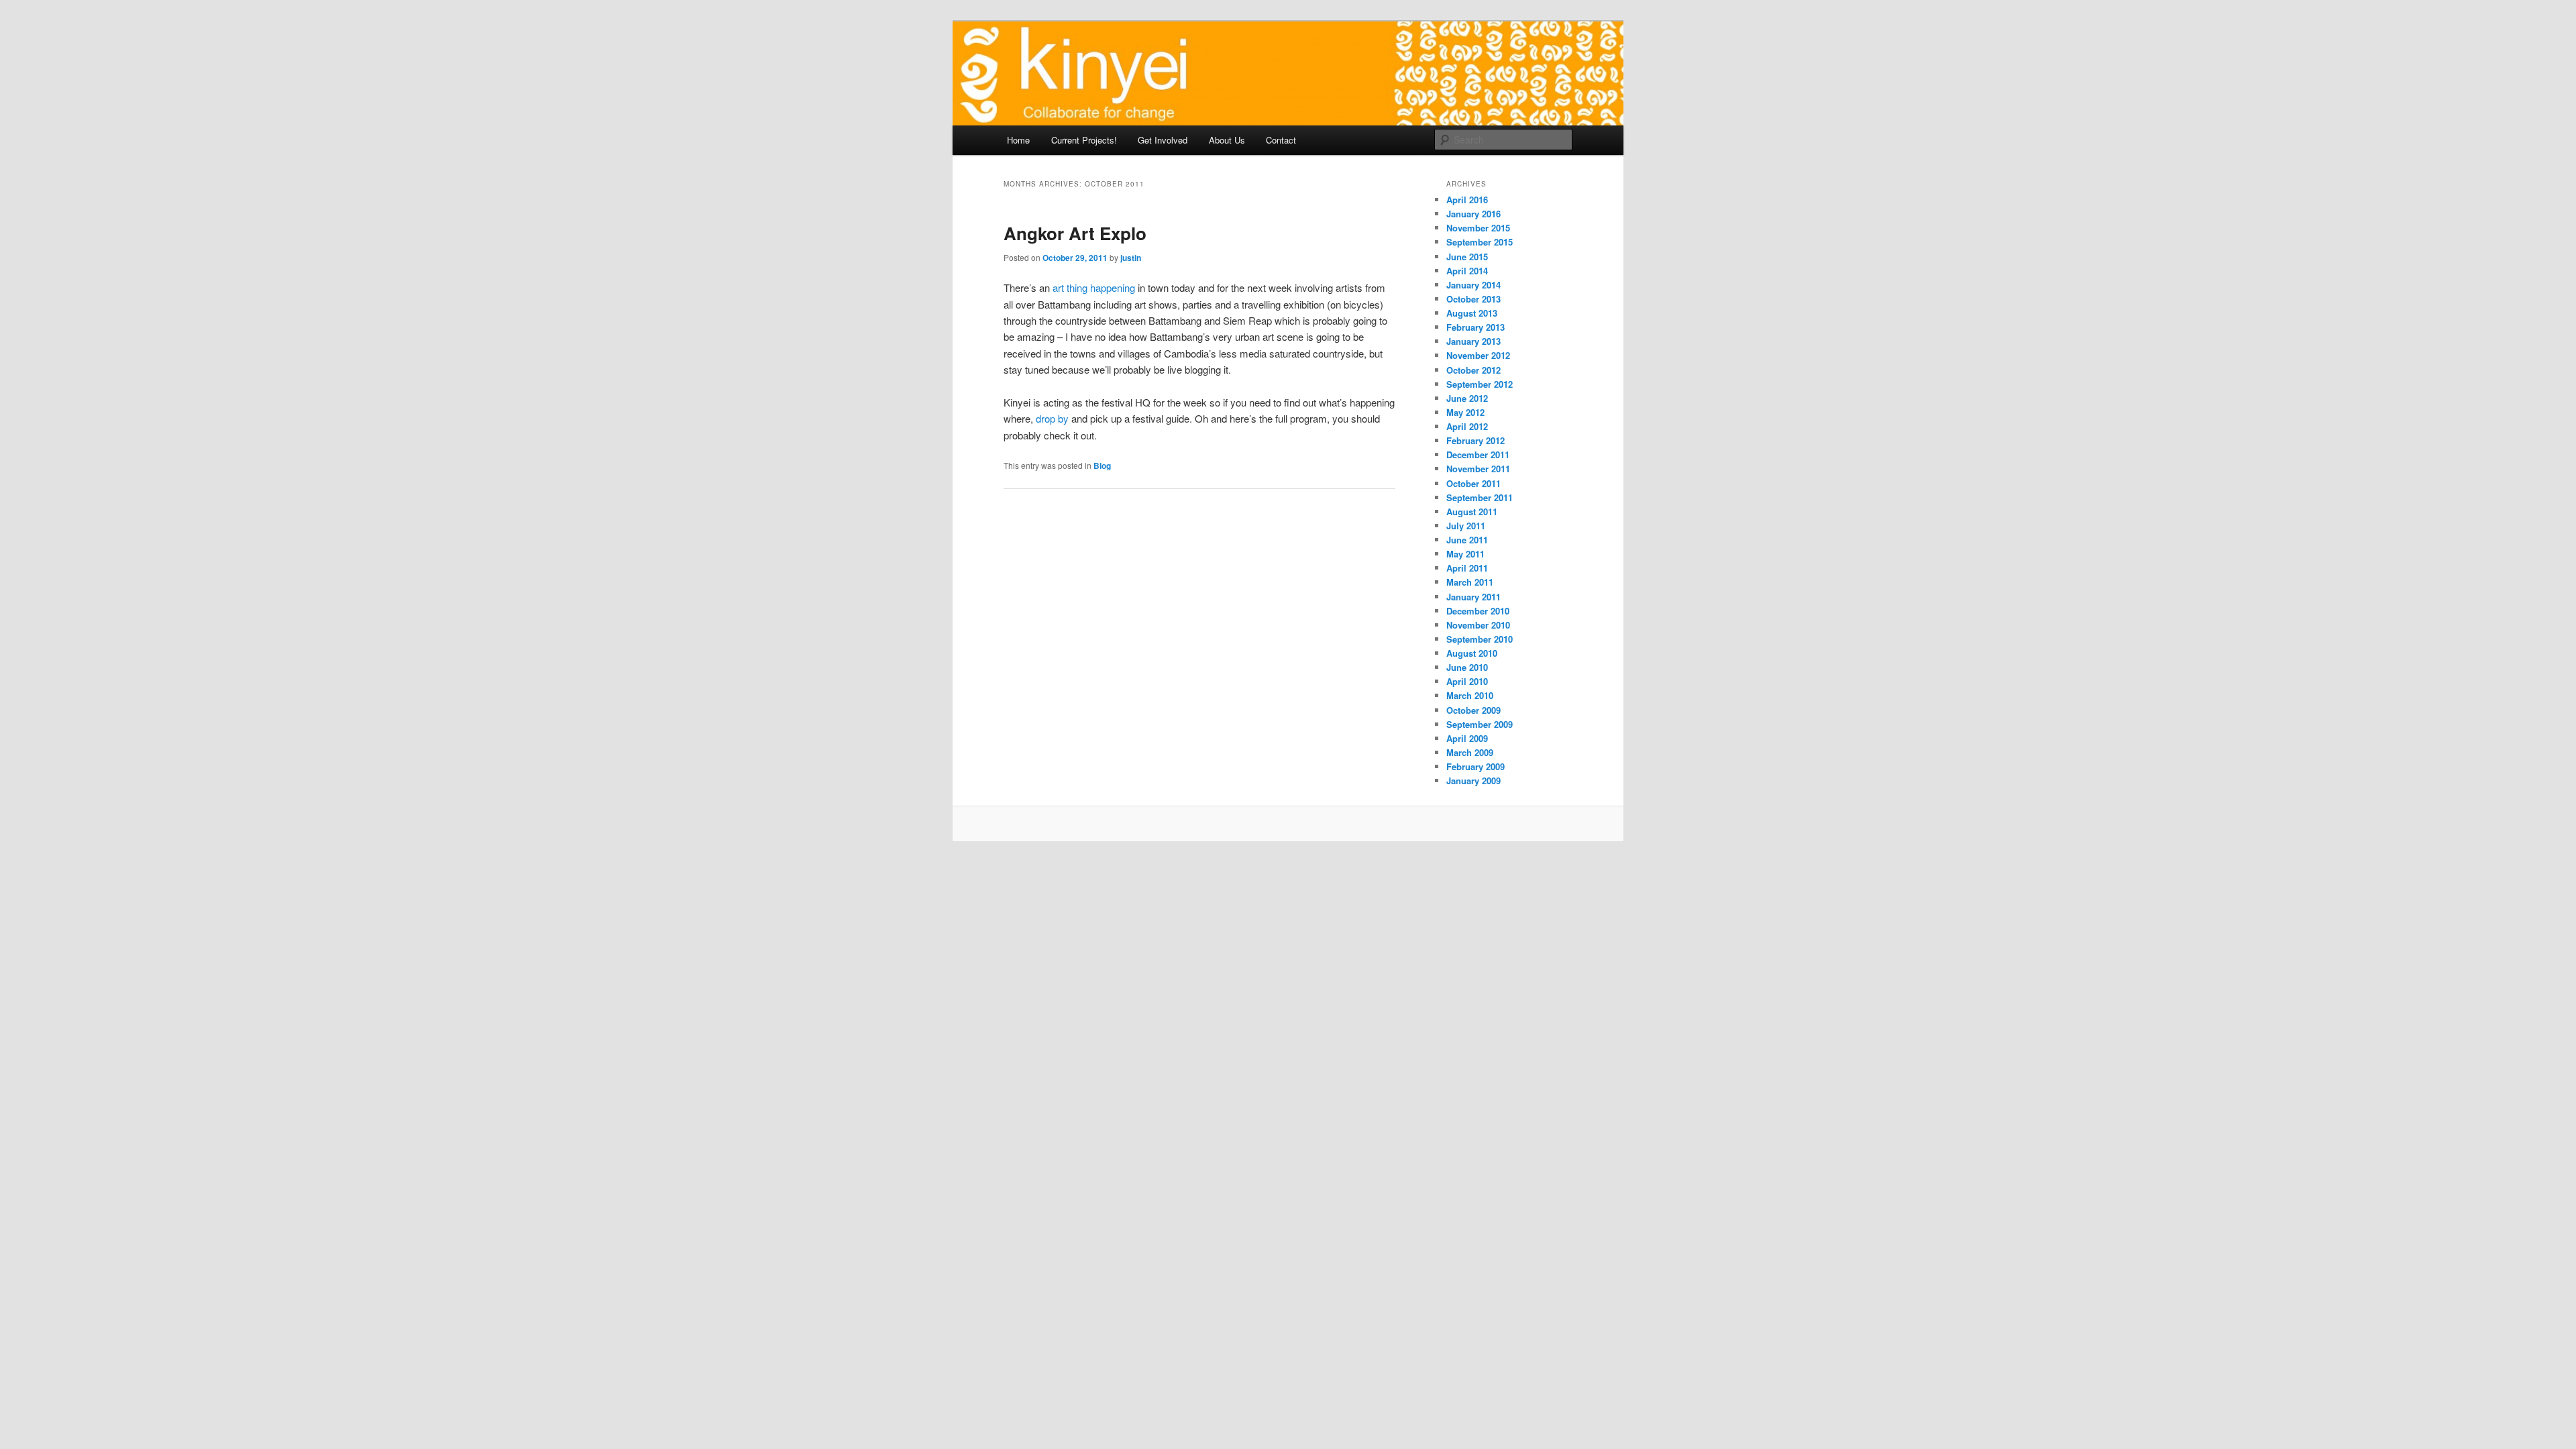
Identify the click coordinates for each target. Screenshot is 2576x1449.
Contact (1281, 140)
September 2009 (1480, 724)
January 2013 (1473, 341)
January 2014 (1473, 285)
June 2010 (1467, 667)
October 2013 (1473, 299)
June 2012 (1467, 398)
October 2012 (1473, 370)
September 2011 (1480, 497)
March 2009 (1470, 752)
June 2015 (1467, 257)
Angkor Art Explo (1075, 233)
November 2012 (1478, 355)
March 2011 (1470, 582)
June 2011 (1467, 540)
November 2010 (1478, 625)
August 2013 (1472, 313)
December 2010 (1478, 611)
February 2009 (1475, 766)
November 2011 (1478, 469)
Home (1018, 140)
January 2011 (1473, 597)
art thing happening (1094, 287)
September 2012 (1480, 384)
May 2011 (1465, 554)
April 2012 (1467, 426)
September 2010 (1480, 639)
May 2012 (1465, 412)
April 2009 (1467, 738)
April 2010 (1467, 681)
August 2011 (1472, 512)
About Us (1227, 140)
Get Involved (1163, 140)
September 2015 (1480, 242)
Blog (1102, 466)
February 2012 (1475, 440)
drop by (1052, 418)
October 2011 (1473, 483)
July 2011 (1466, 526)
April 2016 (1467, 200)
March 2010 (1470, 695)
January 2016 (1473, 214)
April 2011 (1467, 568)
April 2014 (1467, 271)
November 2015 (1478, 228)
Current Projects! (1084, 140)
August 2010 (1472, 653)
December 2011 (1478, 454)
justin (1131, 258)
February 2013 (1475, 327)
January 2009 (1473, 781)
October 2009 (1473, 710)
